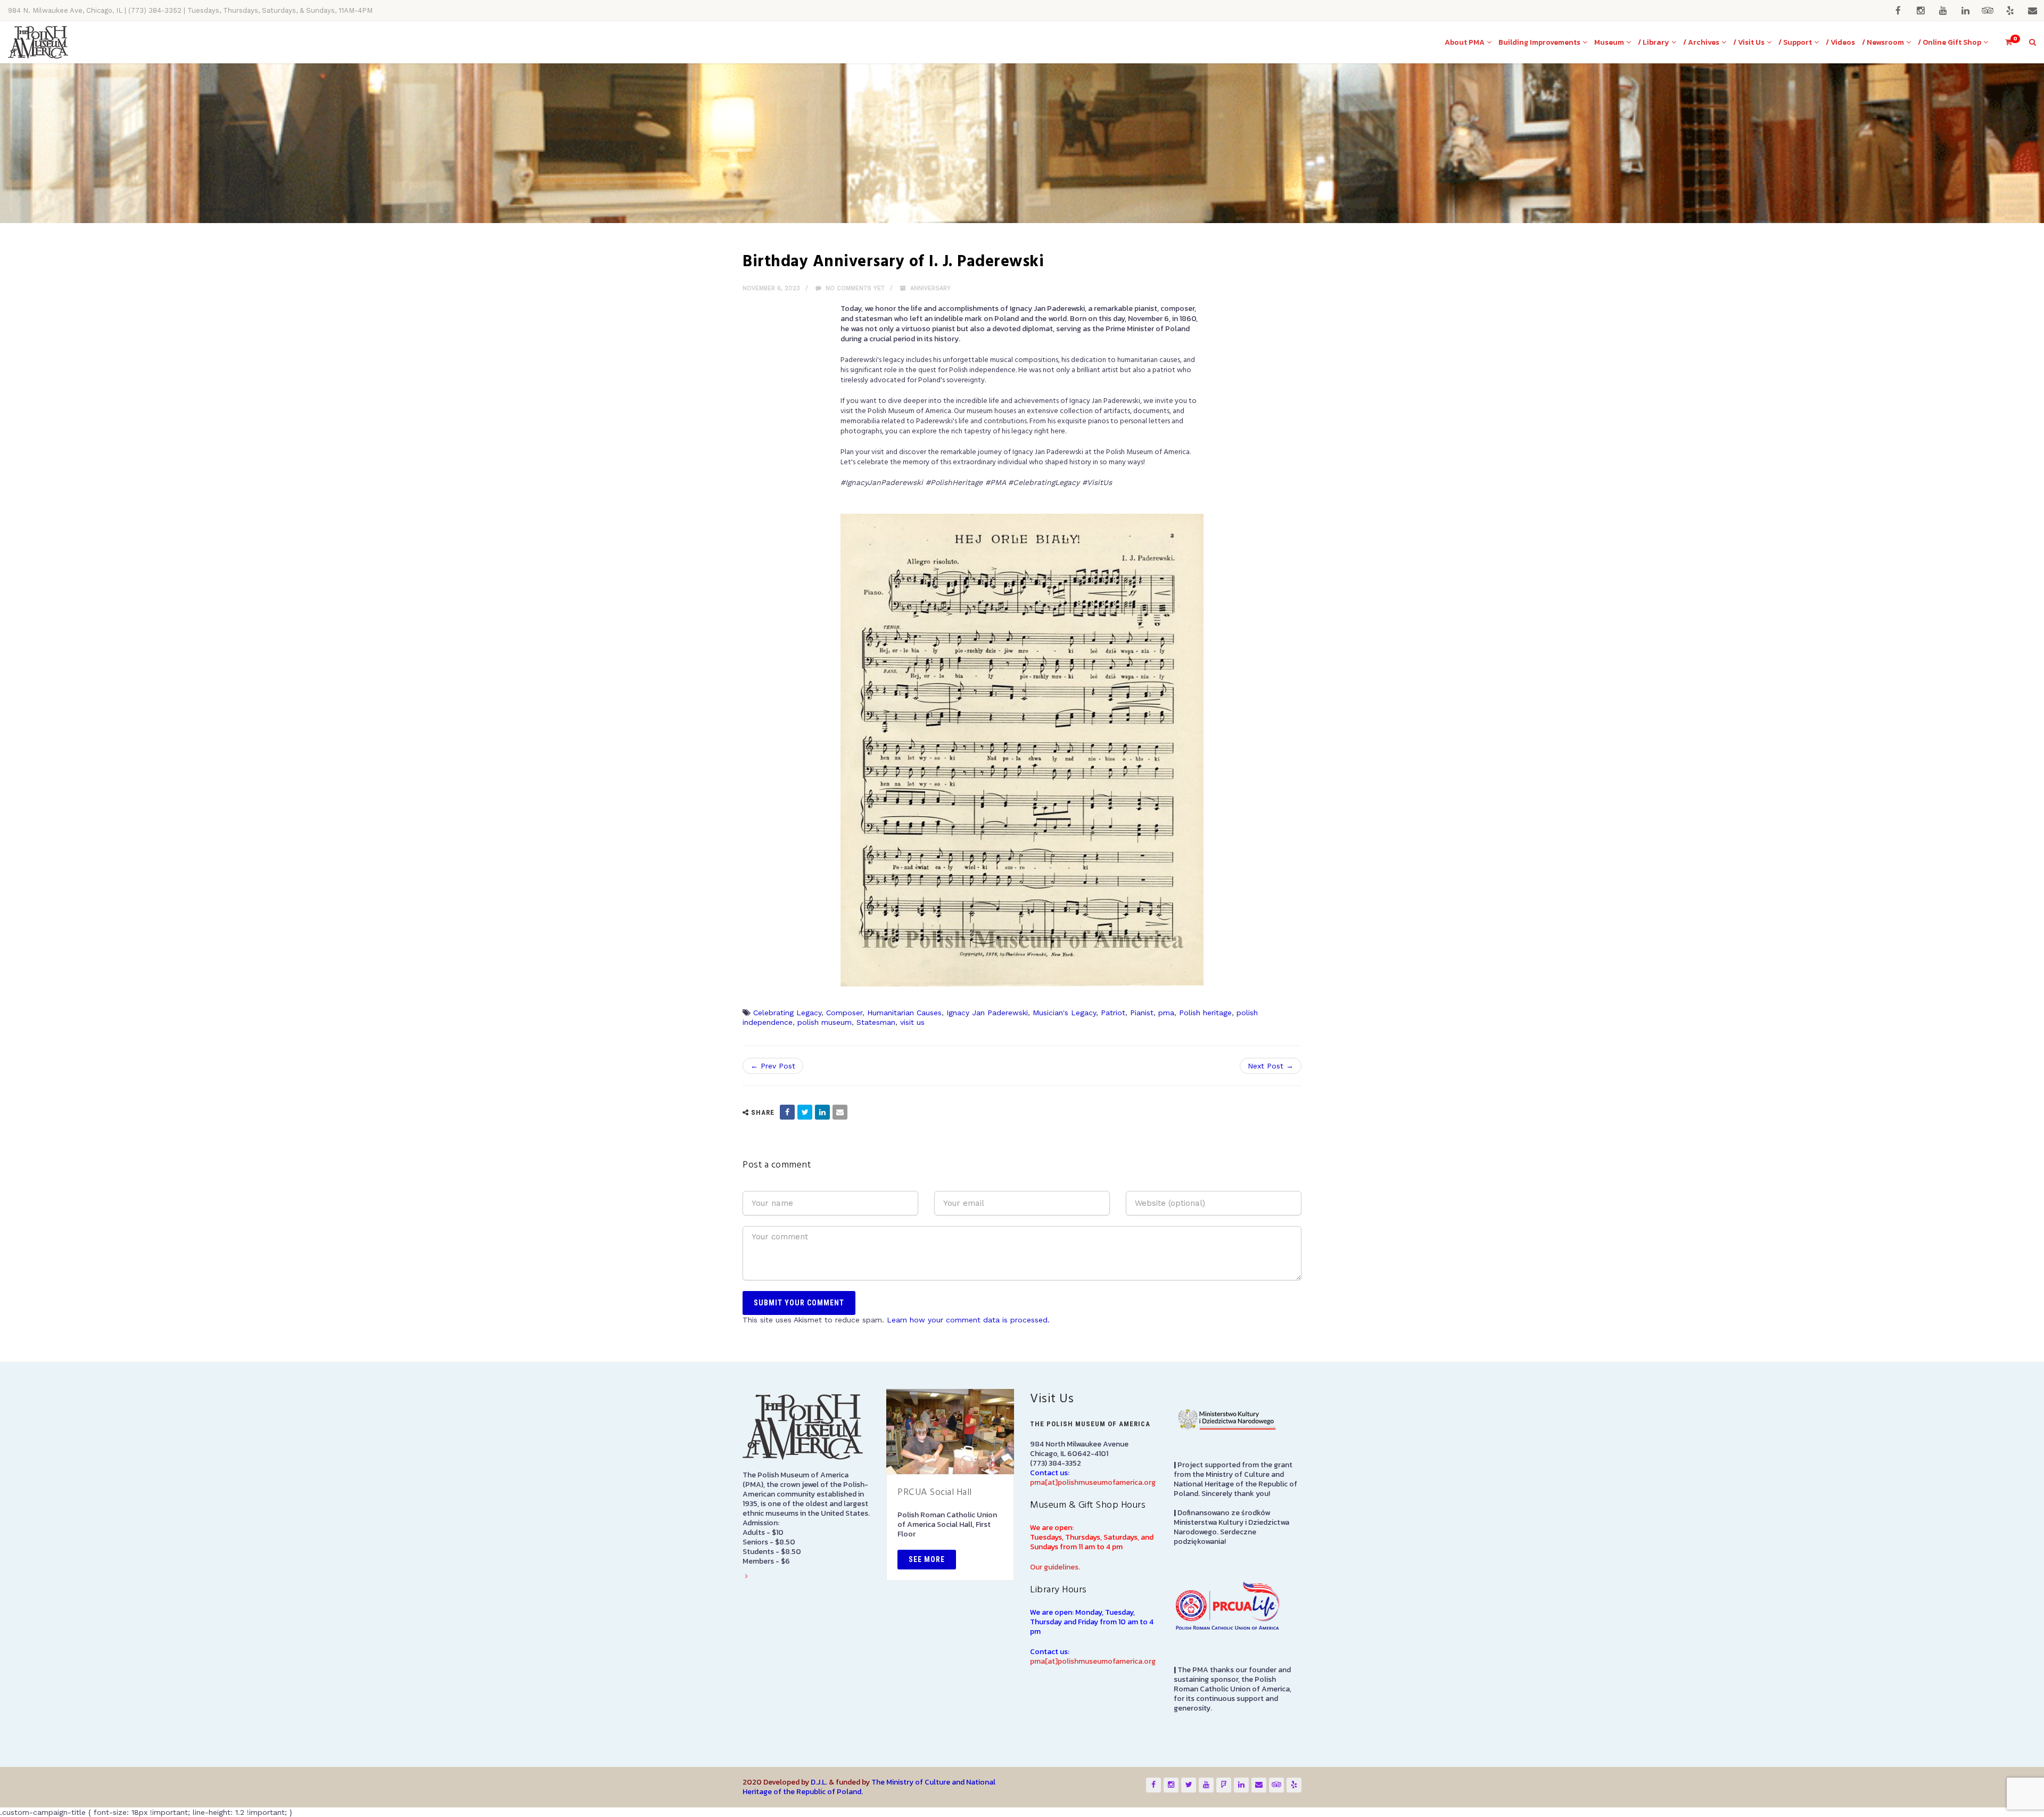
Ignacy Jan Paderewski (987, 1013)
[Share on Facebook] (787, 1112)
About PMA (1465, 42)
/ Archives (1701, 42)
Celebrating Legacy (787, 1013)
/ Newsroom (1883, 42)
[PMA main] (38, 42)
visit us (912, 1022)
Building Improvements (1539, 42)
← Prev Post (773, 1066)
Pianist (1142, 1013)
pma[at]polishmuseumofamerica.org (1093, 1482)
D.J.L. (819, 1782)
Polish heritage (1205, 1013)
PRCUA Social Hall (935, 1493)
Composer (844, 1013)
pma (1166, 1013)
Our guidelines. (1055, 1567)
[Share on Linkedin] (822, 1112)
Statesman (876, 1022)
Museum (1609, 42)
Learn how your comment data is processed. (968, 1320)
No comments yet (854, 288)
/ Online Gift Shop (1950, 42)
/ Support (1795, 42)
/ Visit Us (1749, 42)
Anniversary (930, 288)
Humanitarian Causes (904, 1013)
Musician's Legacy (1064, 1013)
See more (927, 1559)
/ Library (1654, 42)
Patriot (1113, 1013)
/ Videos (1840, 42)
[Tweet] (805, 1112)
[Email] (840, 1112)
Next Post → (1271, 1066)
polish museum (825, 1022)
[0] (2004, 42)
